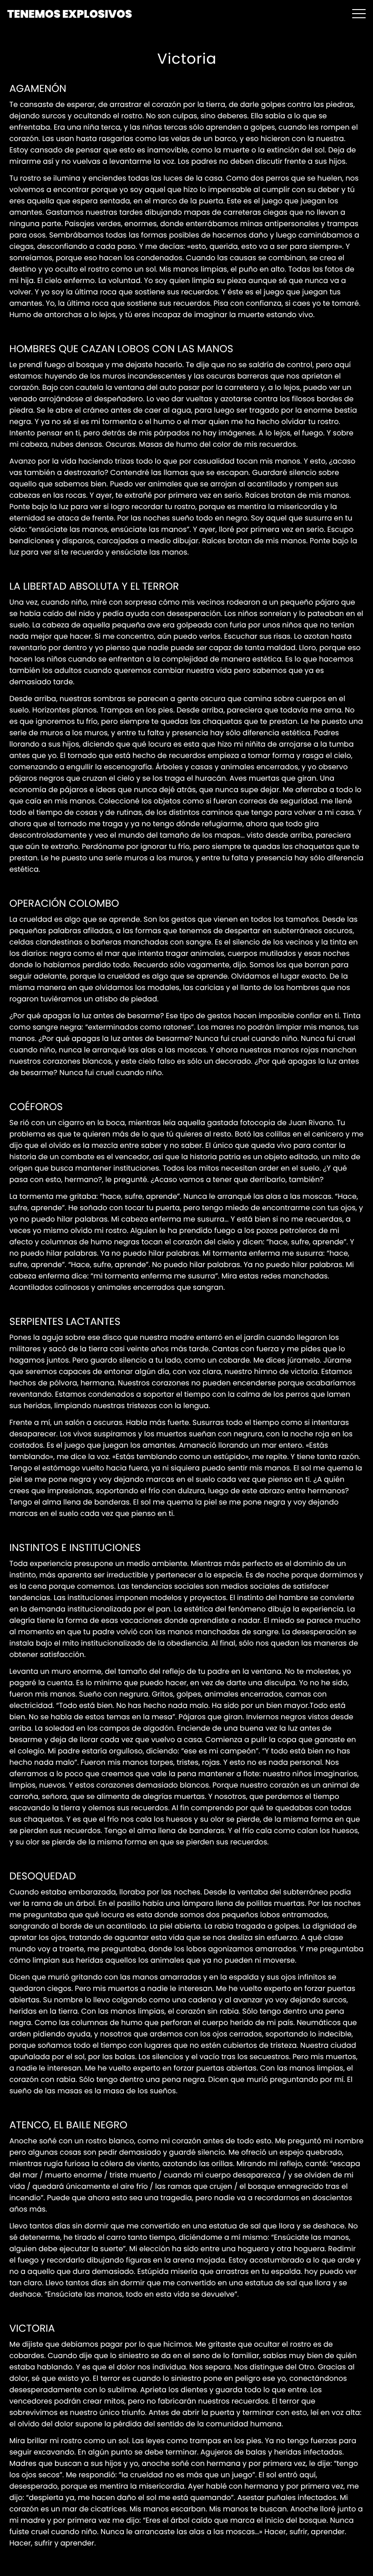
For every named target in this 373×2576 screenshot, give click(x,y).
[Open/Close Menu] (359, 14)
